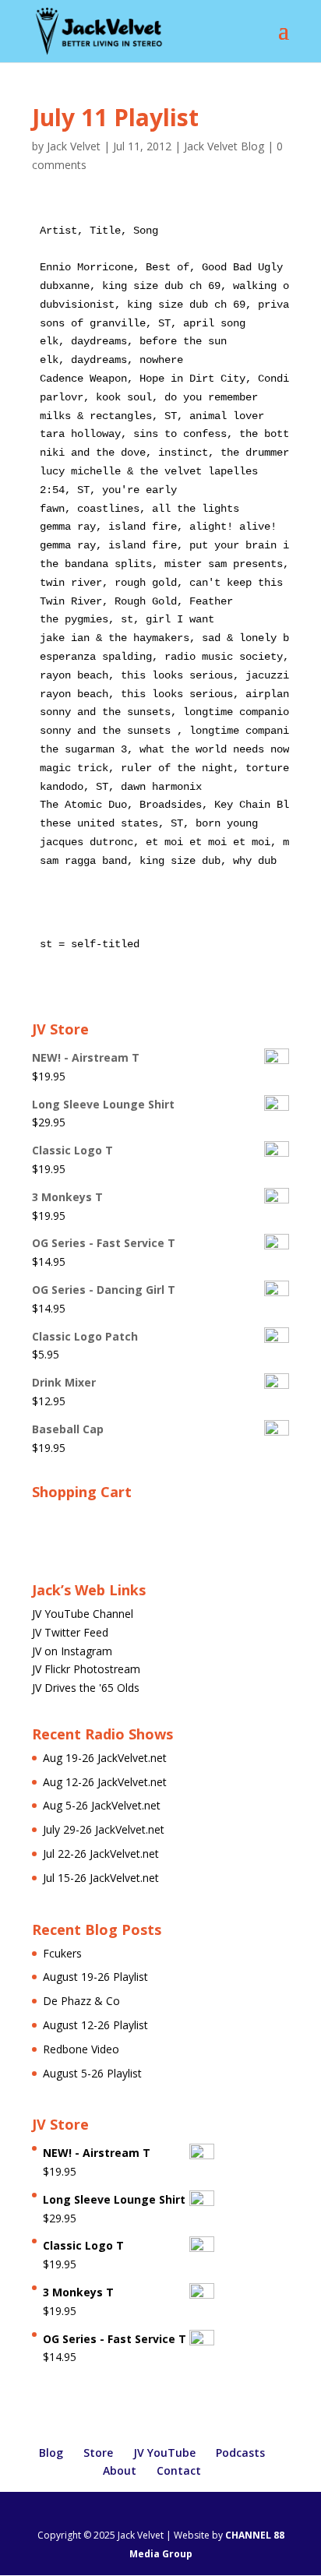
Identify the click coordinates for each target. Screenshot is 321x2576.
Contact (179, 2470)
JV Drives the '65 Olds (86, 1688)
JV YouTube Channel (83, 1614)
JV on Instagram (72, 1651)
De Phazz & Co (81, 2001)
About (120, 2470)
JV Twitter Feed (70, 1632)
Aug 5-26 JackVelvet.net (102, 1805)
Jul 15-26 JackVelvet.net (101, 1878)
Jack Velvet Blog (224, 146)
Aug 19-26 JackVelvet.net (105, 1758)
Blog (51, 2453)
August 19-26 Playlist (95, 1977)
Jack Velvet (74, 146)
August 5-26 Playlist (92, 2073)
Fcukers (62, 1953)
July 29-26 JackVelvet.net (104, 1829)
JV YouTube (164, 2453)
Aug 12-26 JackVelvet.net (105, 1782)
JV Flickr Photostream (86, 1669)
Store (98, 2453)
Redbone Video (81, 2049)
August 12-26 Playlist (95, 2025)
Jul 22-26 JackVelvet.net (101, 1854)
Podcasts (240, 2453)
